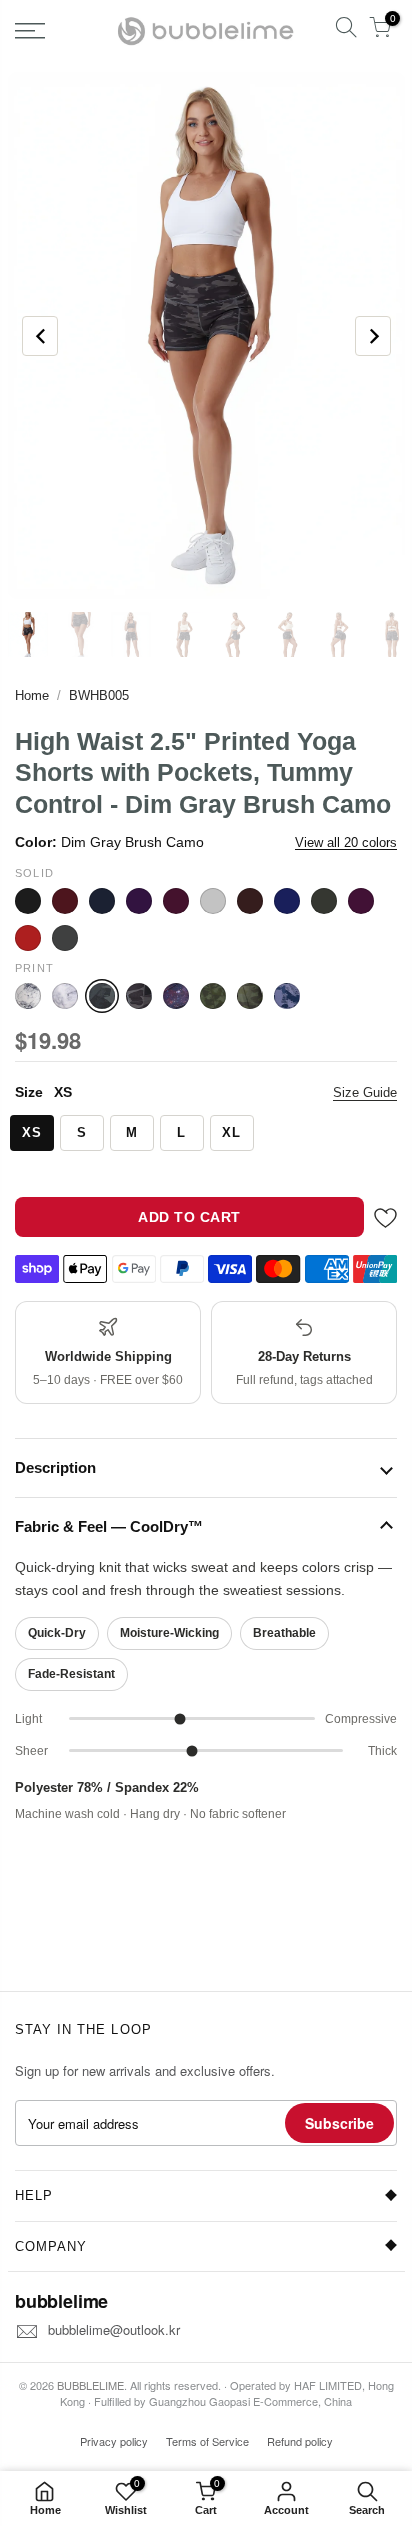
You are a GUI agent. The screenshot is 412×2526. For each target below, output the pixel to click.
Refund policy (300, 2441)
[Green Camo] (250, 996)
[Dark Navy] (102, 901)
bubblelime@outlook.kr (114, 2329)
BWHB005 (99, 695)
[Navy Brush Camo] (287, 996)
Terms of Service (207, 2441)
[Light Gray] (213, 901)
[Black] (28, 901)
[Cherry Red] (65, 901)
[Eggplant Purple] (139, 901)
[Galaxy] (176, 996)
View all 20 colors (346, 842)
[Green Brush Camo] (213, 996)
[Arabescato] (28, 996)
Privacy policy (114, 2441)
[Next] (373, 336)
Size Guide (365, 1092)
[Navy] (287, 901)
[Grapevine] (176, 901)
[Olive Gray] (324, 901)
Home (32, 695)
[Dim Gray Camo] (139, 996)
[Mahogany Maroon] (250, 901)
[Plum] (361, 901)
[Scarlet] (28, 938)
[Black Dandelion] (65, 996)
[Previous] (40, 336)
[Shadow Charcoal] (65, 938)
